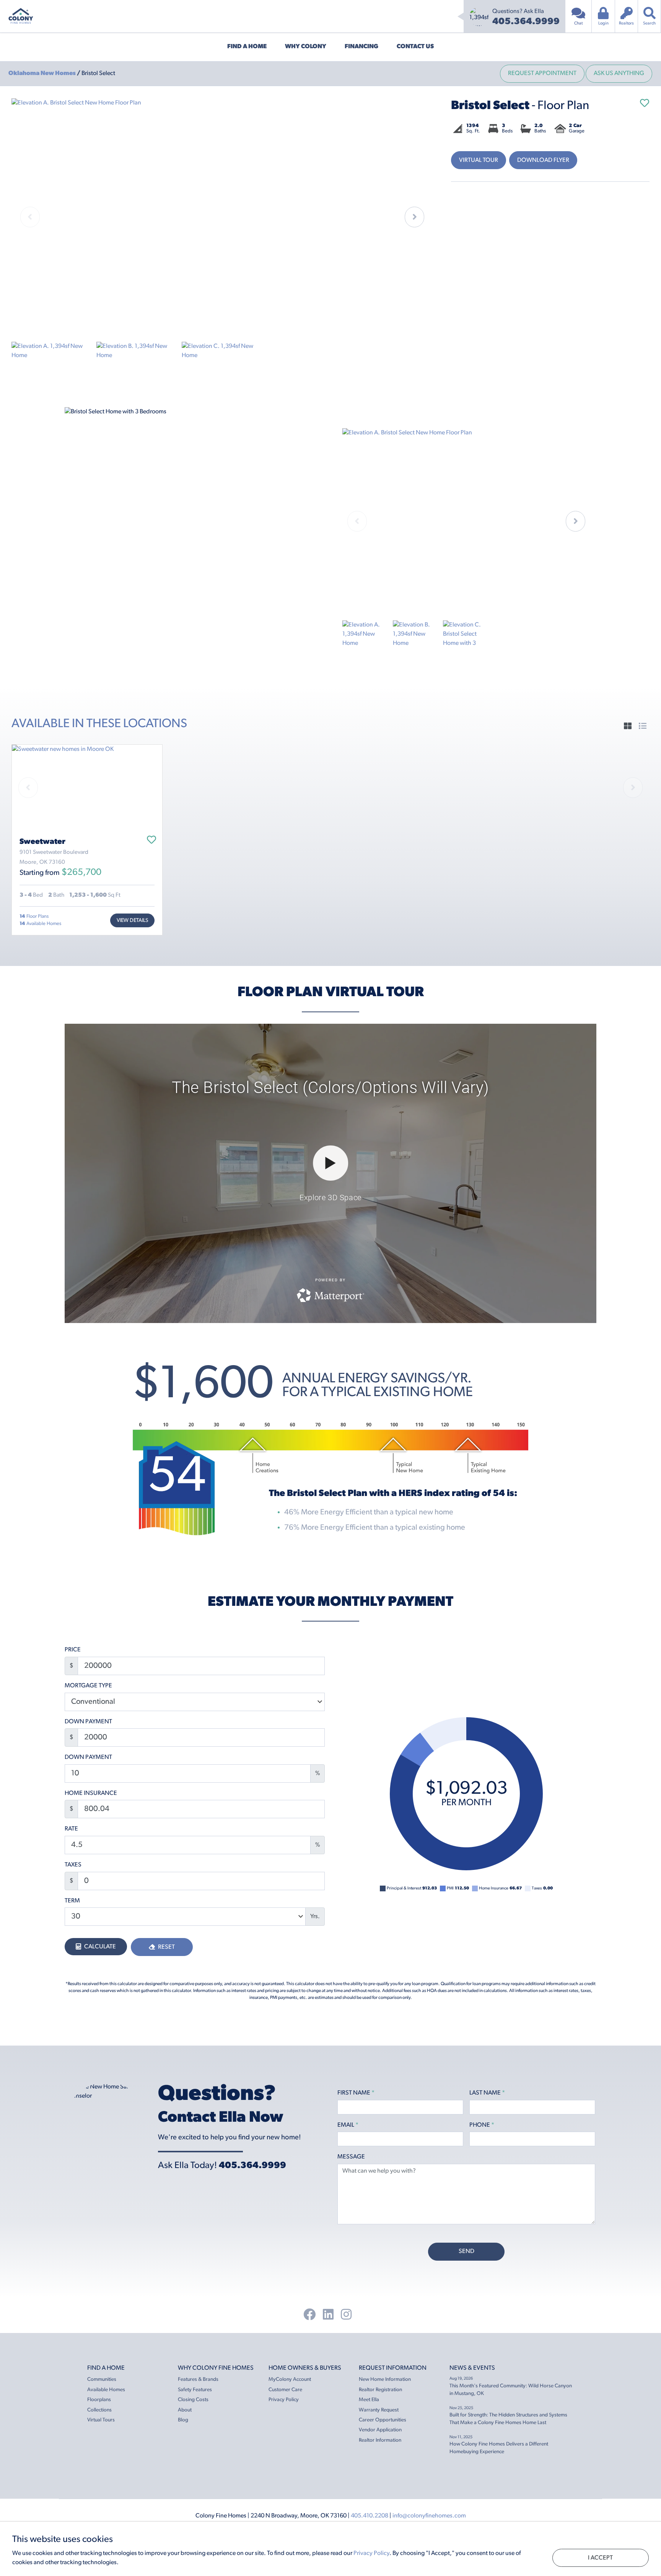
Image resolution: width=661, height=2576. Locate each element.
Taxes (73, 1865)
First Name (356, 2093)
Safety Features (195, 2390)
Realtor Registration (380, 2390)
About (185, 2410)
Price (73, 1650)
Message (351, 2157)
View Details (132, 921)
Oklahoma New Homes (43, 73)
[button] (414, 217)
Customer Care (285, 2390)
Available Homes (40, 924)
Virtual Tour (479, 160)
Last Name (487, 2093)
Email (348, 2125)
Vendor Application (380, 2430)
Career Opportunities (383, 2420)
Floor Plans (34, 916)
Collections (99, 2410)
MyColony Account (290, 2379)
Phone (482, 2125)
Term (72, 1901)
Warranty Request (379, 2410)
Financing (361, 47)
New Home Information (385, 2379)
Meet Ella (369, 2400)
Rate (71, 1829)
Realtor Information (380, 2440)
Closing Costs (193, 2400)
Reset (166, 1947)
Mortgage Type (88, 1686)
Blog (183, 2420)
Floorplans (99, 2400)
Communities (102, 2379)
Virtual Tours (101, 2420)
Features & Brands (198, 2379)
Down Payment (88, 1722)
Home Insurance (91, 1793)
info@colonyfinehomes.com (429, 2516)
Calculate (99, 1947)
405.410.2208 (370, 2516)
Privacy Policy (284, 2400)
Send (466, 2251)
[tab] (628, 727)
